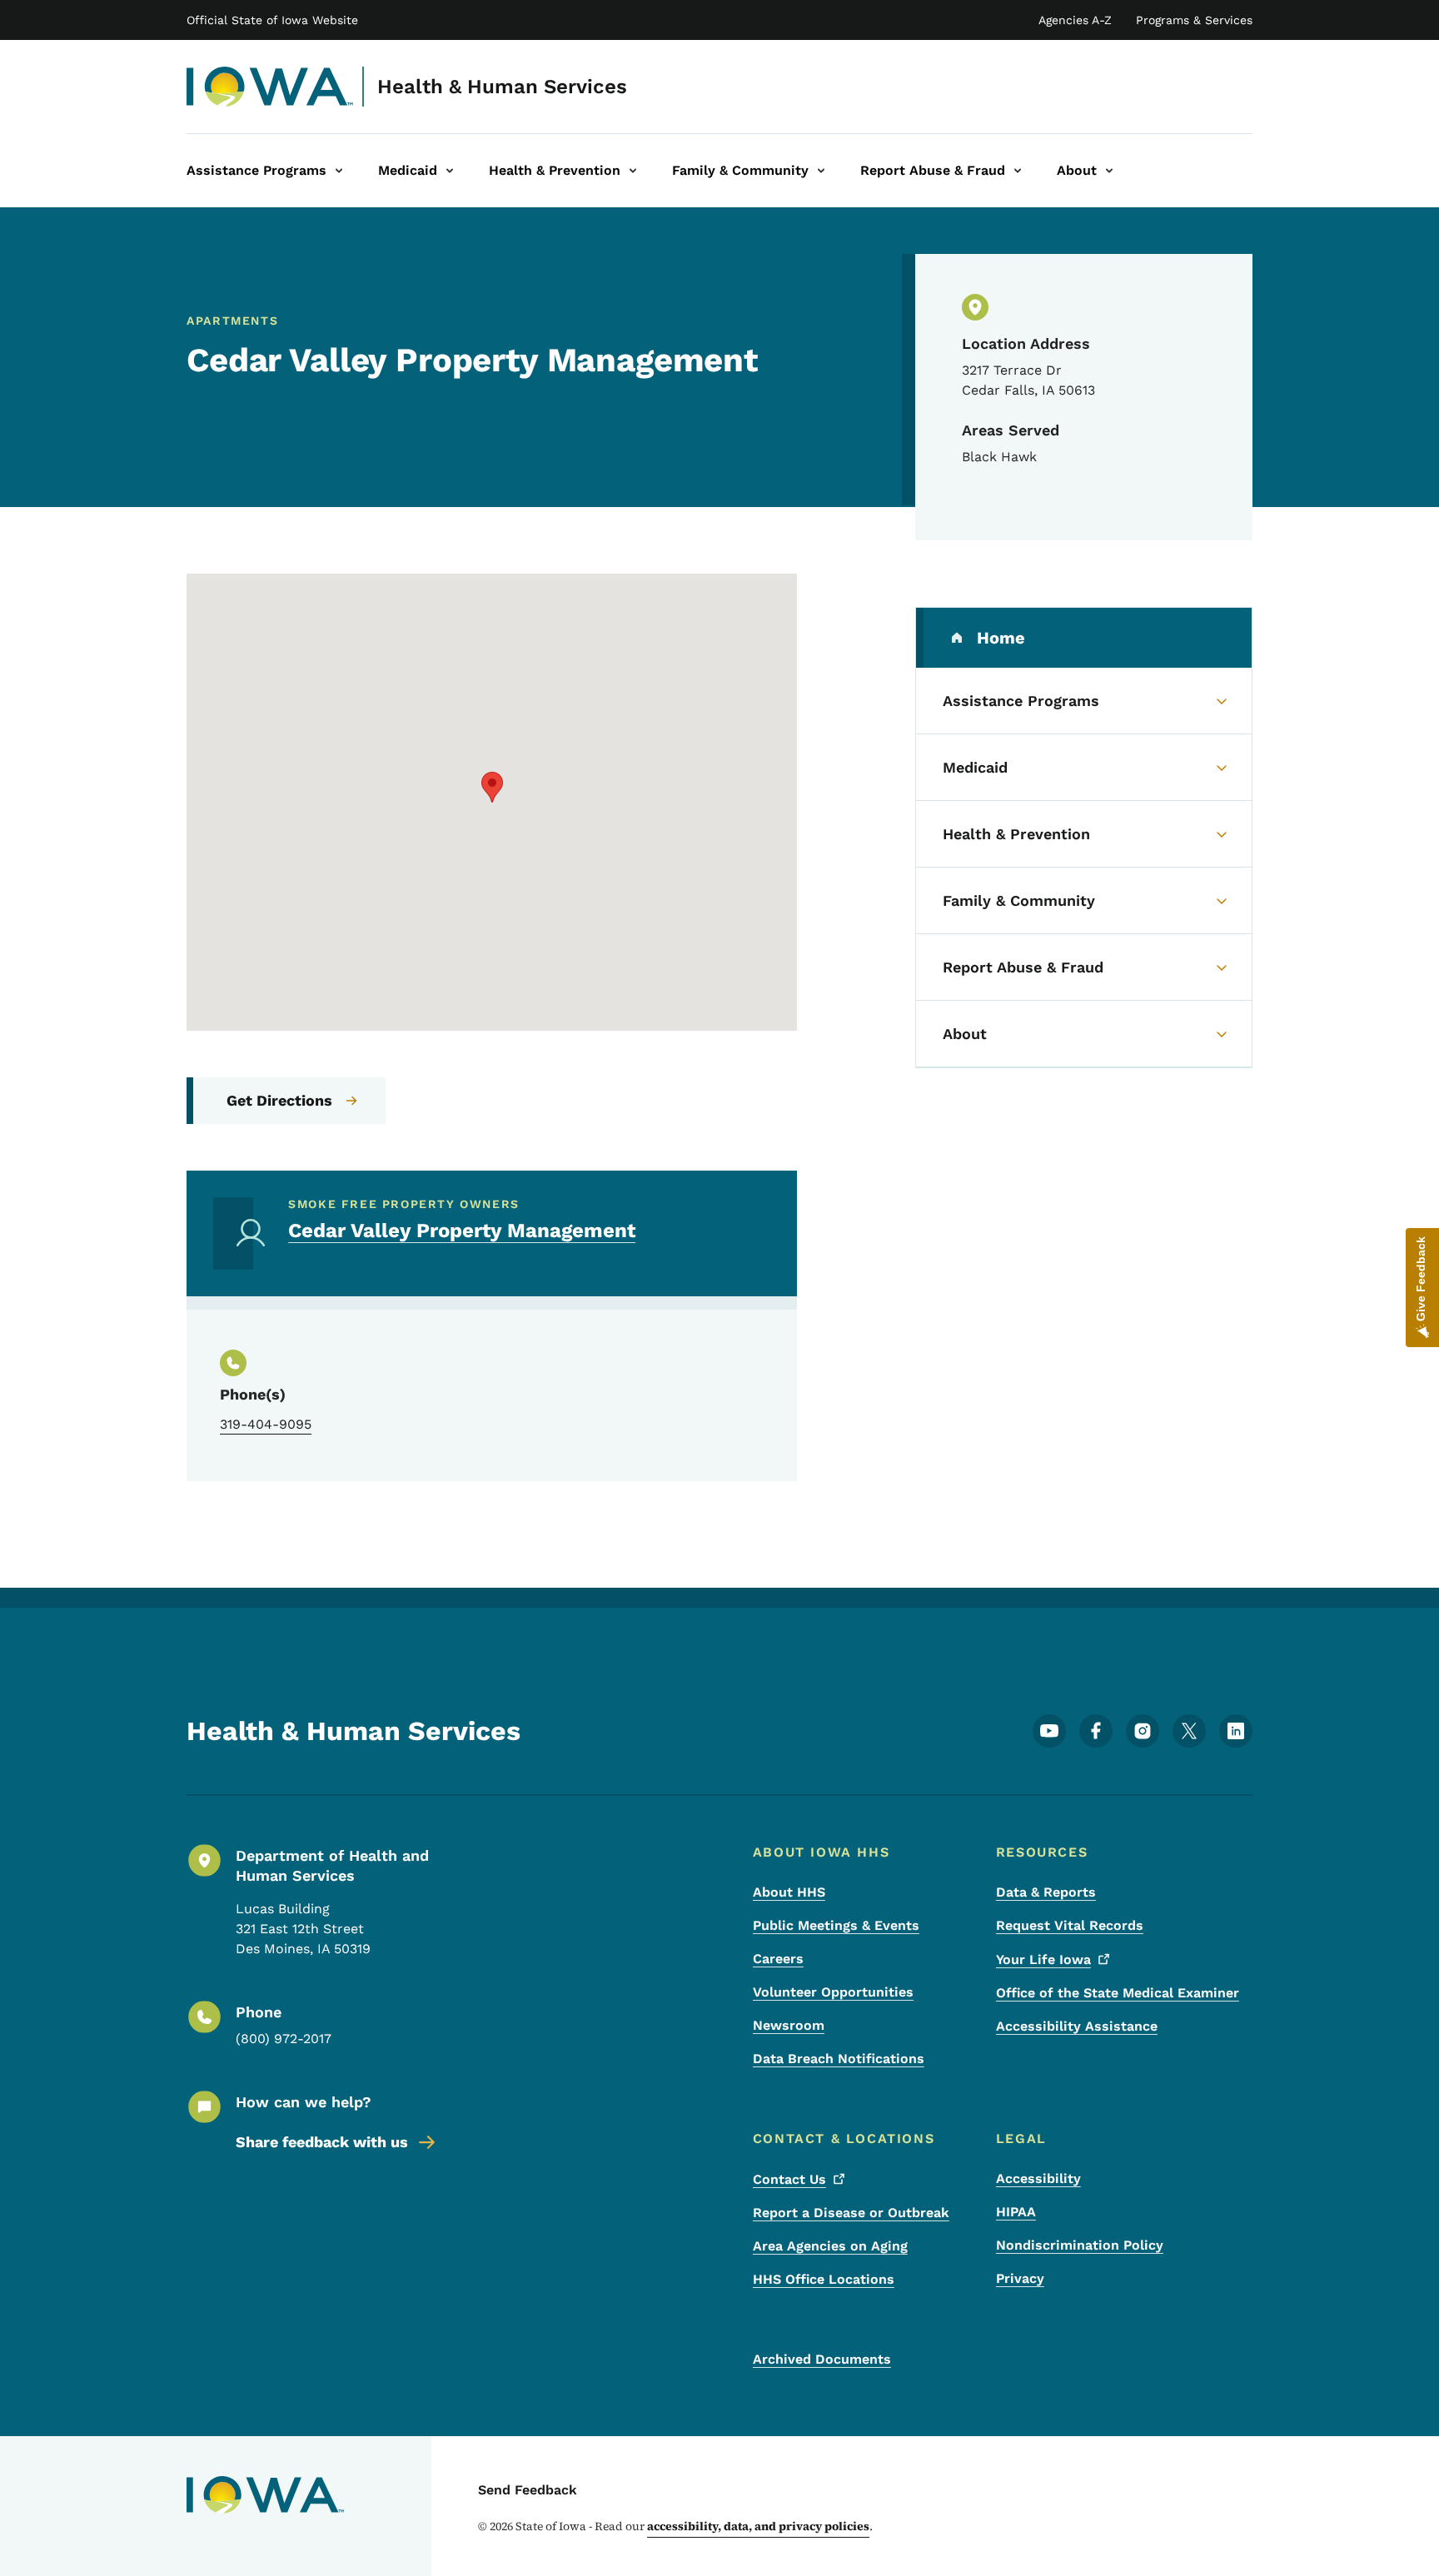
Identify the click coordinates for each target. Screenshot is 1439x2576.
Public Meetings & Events (836, 1925)
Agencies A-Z (1075, 20)
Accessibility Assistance (1077, 2026)
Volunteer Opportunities (833, 1992)
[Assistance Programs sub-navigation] (339, 171)
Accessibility (1038, 2178)
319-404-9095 (266, 1424)
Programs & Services (1194, 20)
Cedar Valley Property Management (462, 1231)
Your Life (1043, 1959)
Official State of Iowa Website (272, 20)
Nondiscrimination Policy (1080, 2245)
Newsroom (789, 2025)
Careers (778, 1959)
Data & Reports (1046, 1892)
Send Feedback (528, 2490)
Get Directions (279, 1100)
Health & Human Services (502, 87)
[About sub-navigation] (1109, 171)
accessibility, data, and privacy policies (758, 2526)
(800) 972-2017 (284, 2039)
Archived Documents (822, 2359)
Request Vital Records (1070, 1925)
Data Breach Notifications (839, 2059)
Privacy (1020, 2278)
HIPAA (1016, 2212)
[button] (492, 787)
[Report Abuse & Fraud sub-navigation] (1018, 171)
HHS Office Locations (824, 2279)
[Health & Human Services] (270, 87)
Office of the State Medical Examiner (1118, 1993)
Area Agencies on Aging (830, 2246)
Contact (789, 2179)
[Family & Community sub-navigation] (821, 171)
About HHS (789, 1892)
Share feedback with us (322, 2142)
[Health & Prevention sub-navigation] (633, 171)
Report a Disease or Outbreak (851, 2213)
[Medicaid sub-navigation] (450, 171)
